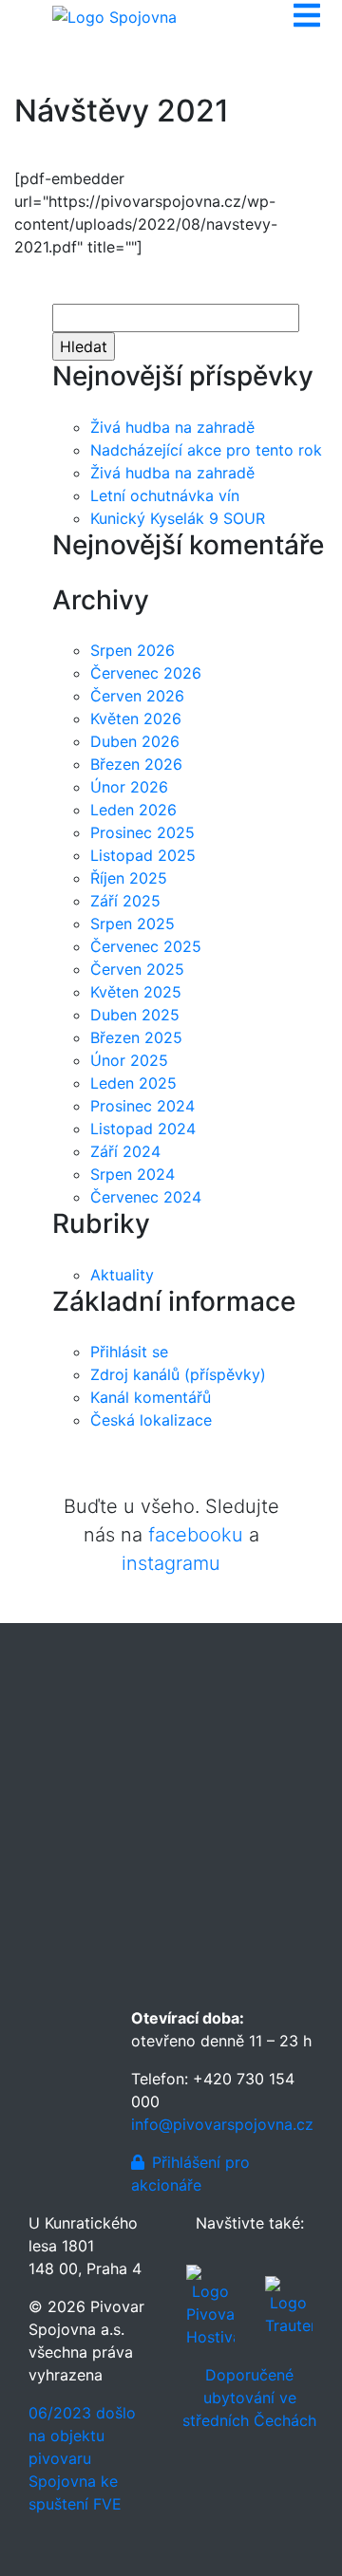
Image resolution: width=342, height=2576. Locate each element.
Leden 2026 (133, 810)
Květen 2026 (136, 719)
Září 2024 (125, 1151)
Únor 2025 (129, 1060)
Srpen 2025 (133, 924)
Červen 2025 (137, 969)
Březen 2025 (136, 1037)
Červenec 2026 (146, 673)
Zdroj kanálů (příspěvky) (178, 1374)
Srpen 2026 (133, 650)
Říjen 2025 (129, 878)
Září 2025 (125, 901)
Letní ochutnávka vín (165, 495)
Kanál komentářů (151, 1397)
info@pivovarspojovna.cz (222, 2124)
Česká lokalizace (151, 1420)
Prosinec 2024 (142, 1106)
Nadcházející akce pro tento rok (206, 450)
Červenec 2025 (146, 946)
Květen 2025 (136, 992)
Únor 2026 (129, 787)
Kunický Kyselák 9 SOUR (178, 518)
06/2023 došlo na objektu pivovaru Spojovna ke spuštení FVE (82, 2458)
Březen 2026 (136, 764)
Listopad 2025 (143, 855)
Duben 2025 (135, 1015)
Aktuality (122, 1275)
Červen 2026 (137, 696)
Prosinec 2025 (142, 832)
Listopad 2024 (143, 1129)
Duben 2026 (135, 741)
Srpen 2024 (133, 1174)
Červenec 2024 (146, 1197)
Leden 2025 (133, 1083)
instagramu (171, 1563)
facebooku (196, 1535)
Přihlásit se (129, 1352)
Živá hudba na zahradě (172, 427)
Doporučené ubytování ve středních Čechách (249, 2398)
